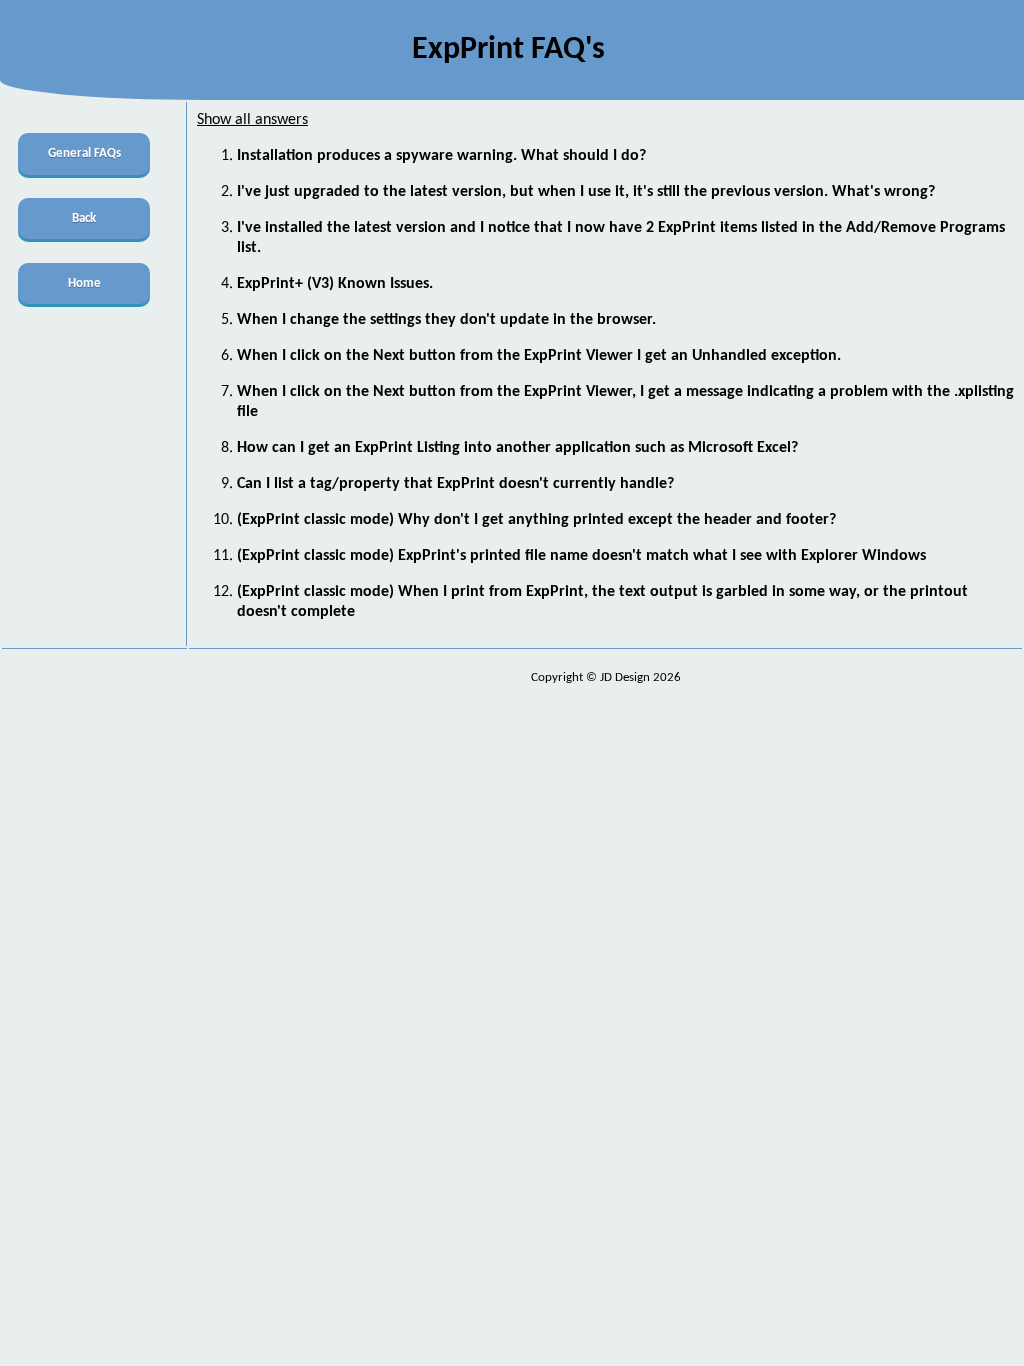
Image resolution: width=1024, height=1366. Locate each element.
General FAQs (84, 153)
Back (84, 218)
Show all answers (252, 120)
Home (84, 283)
